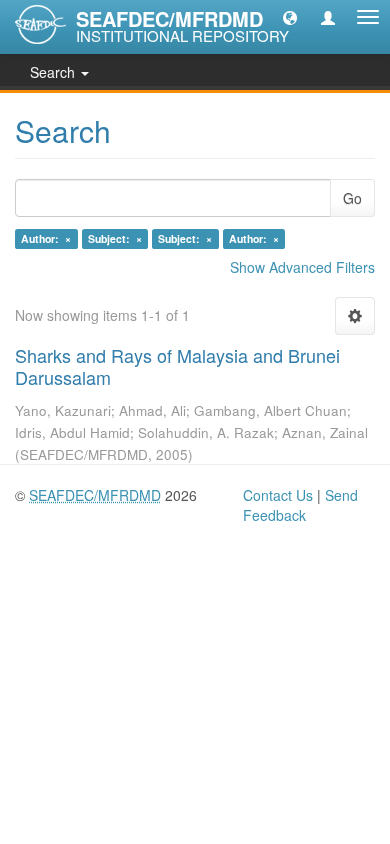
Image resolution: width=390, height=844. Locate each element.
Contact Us (278, 495)
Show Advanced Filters (302, 267)
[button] (290, 17)
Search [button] (54, 72)
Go (352, 198)
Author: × (46, 238)
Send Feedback (300, 505)
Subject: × (115, 238)
